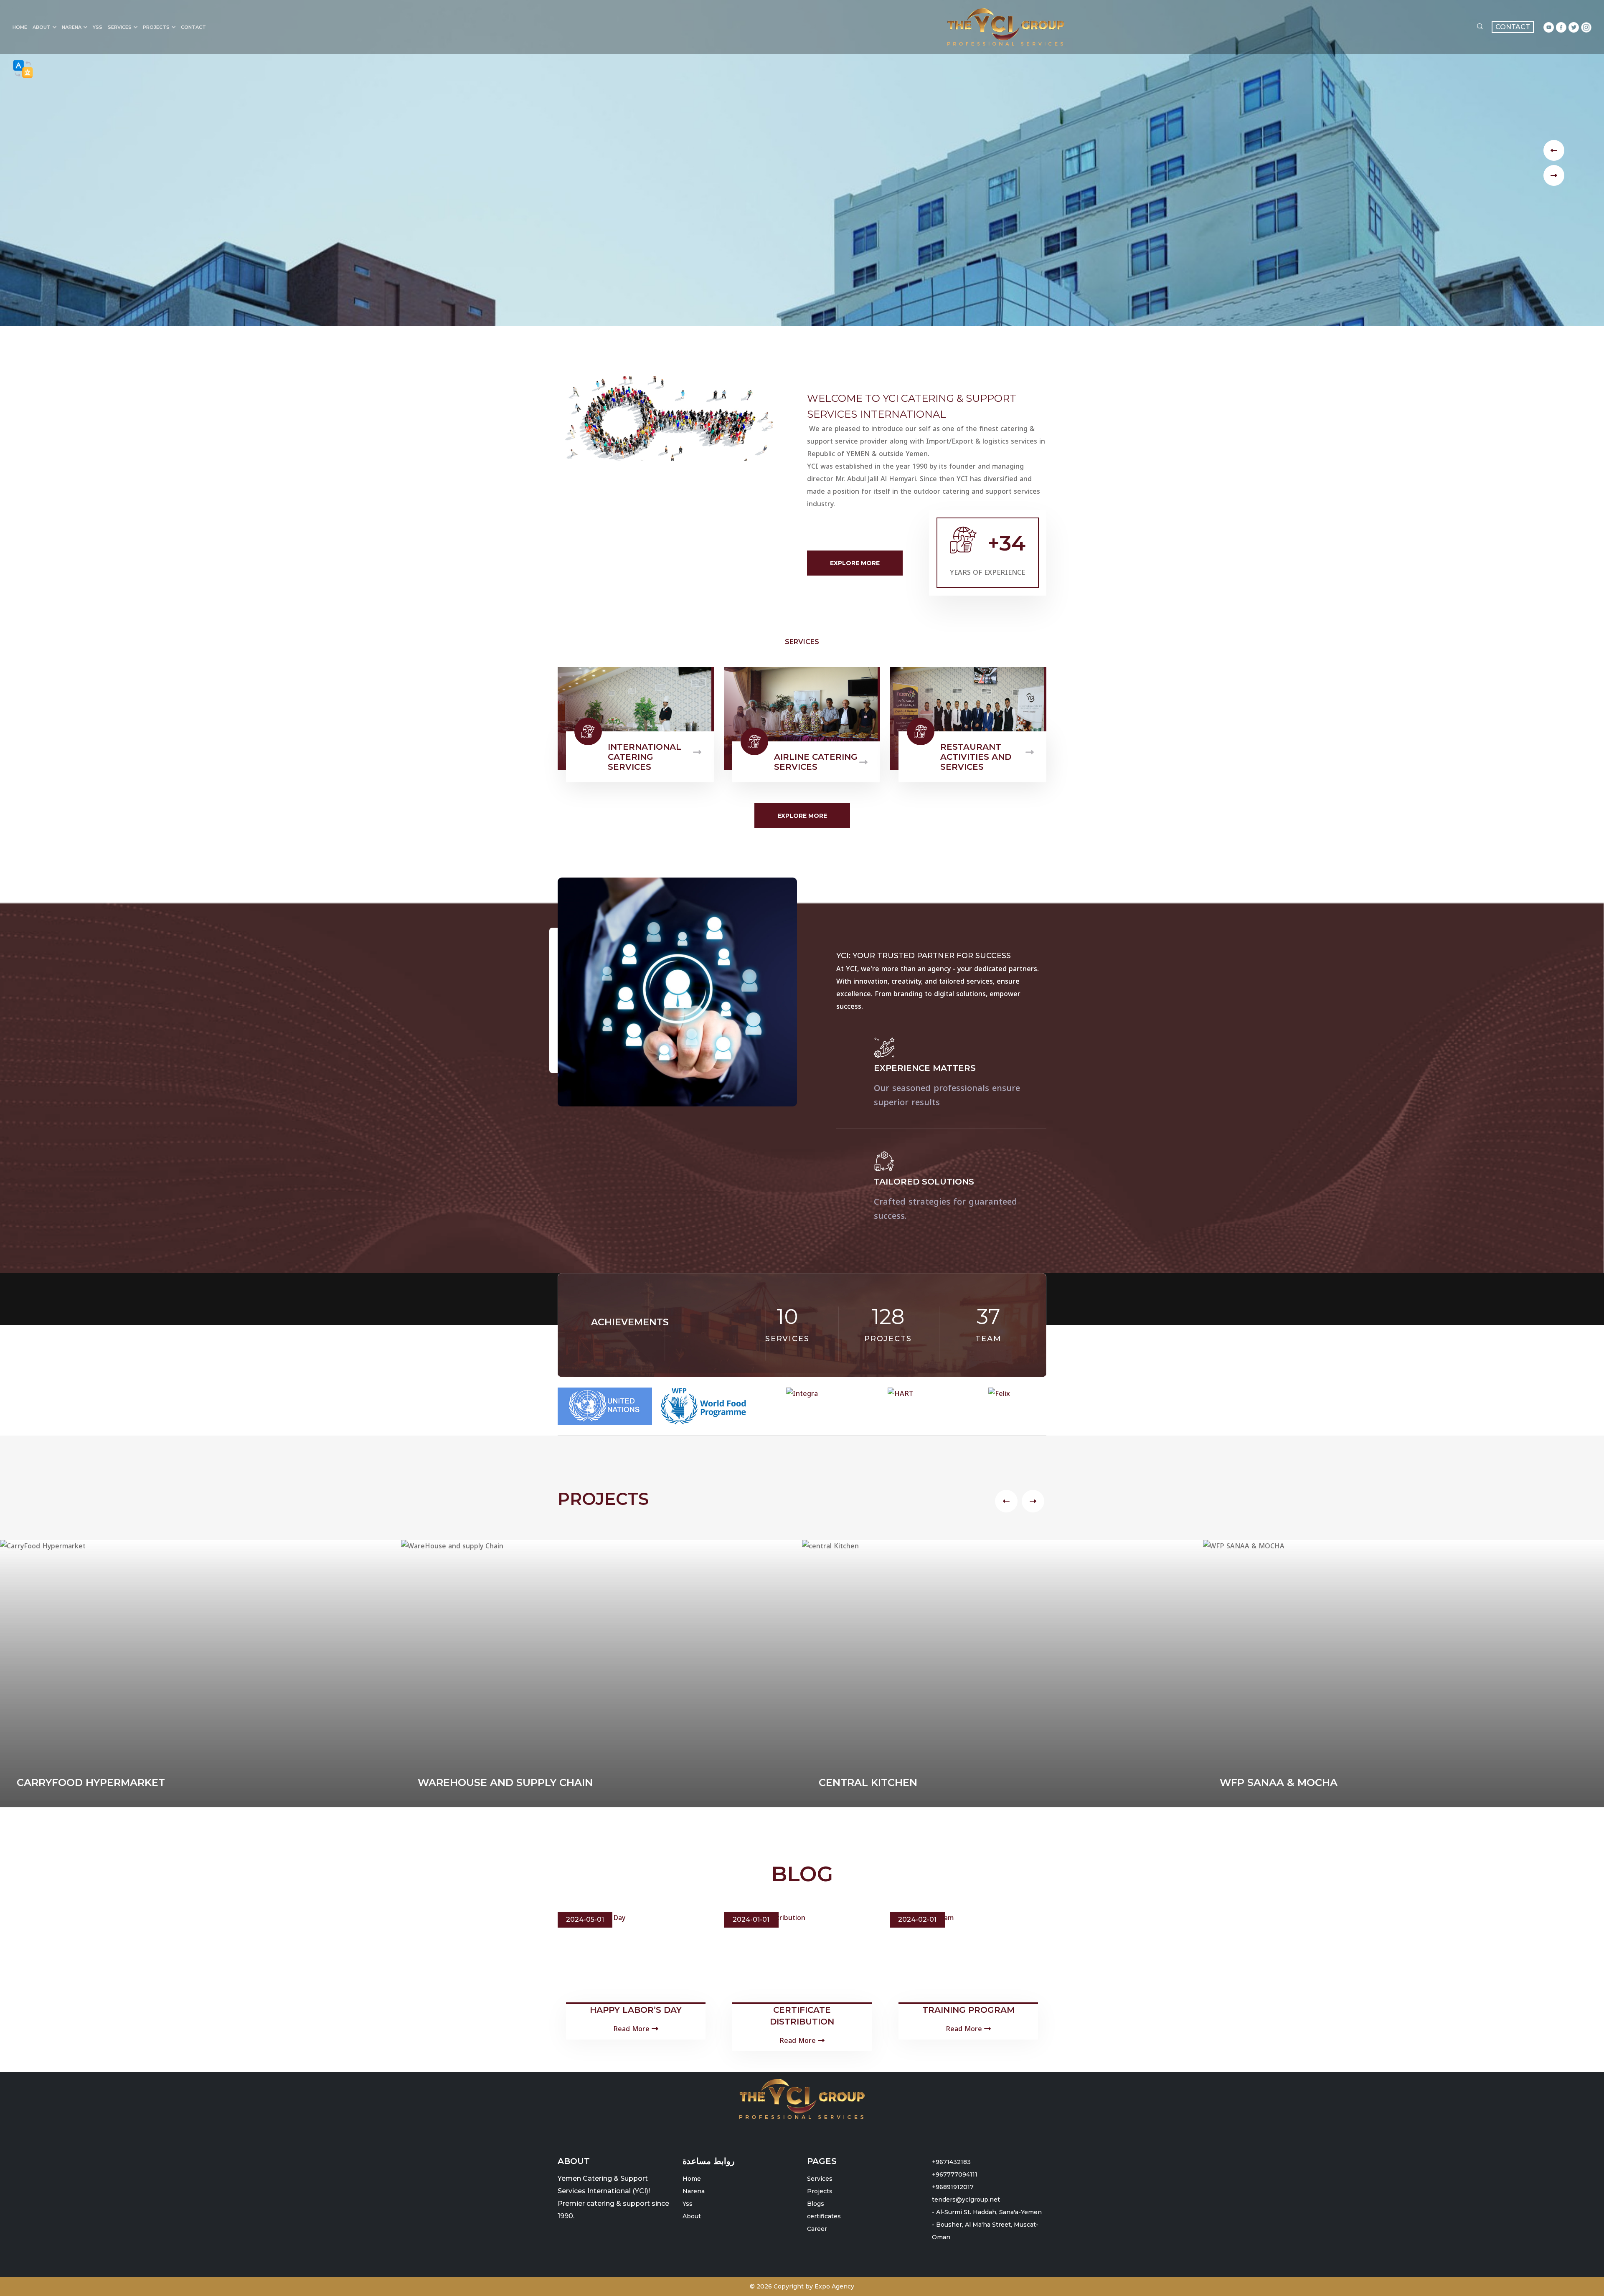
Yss (98, 27)
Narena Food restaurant (895, 2149)
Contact (193, 27)
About (42, 27)
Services (120, 27)
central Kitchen (66, 2149)
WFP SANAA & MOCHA (477, 2149)
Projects (156, 27)
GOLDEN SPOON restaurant (1300, 2149)
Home (20, 27)
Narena (72, 27)
